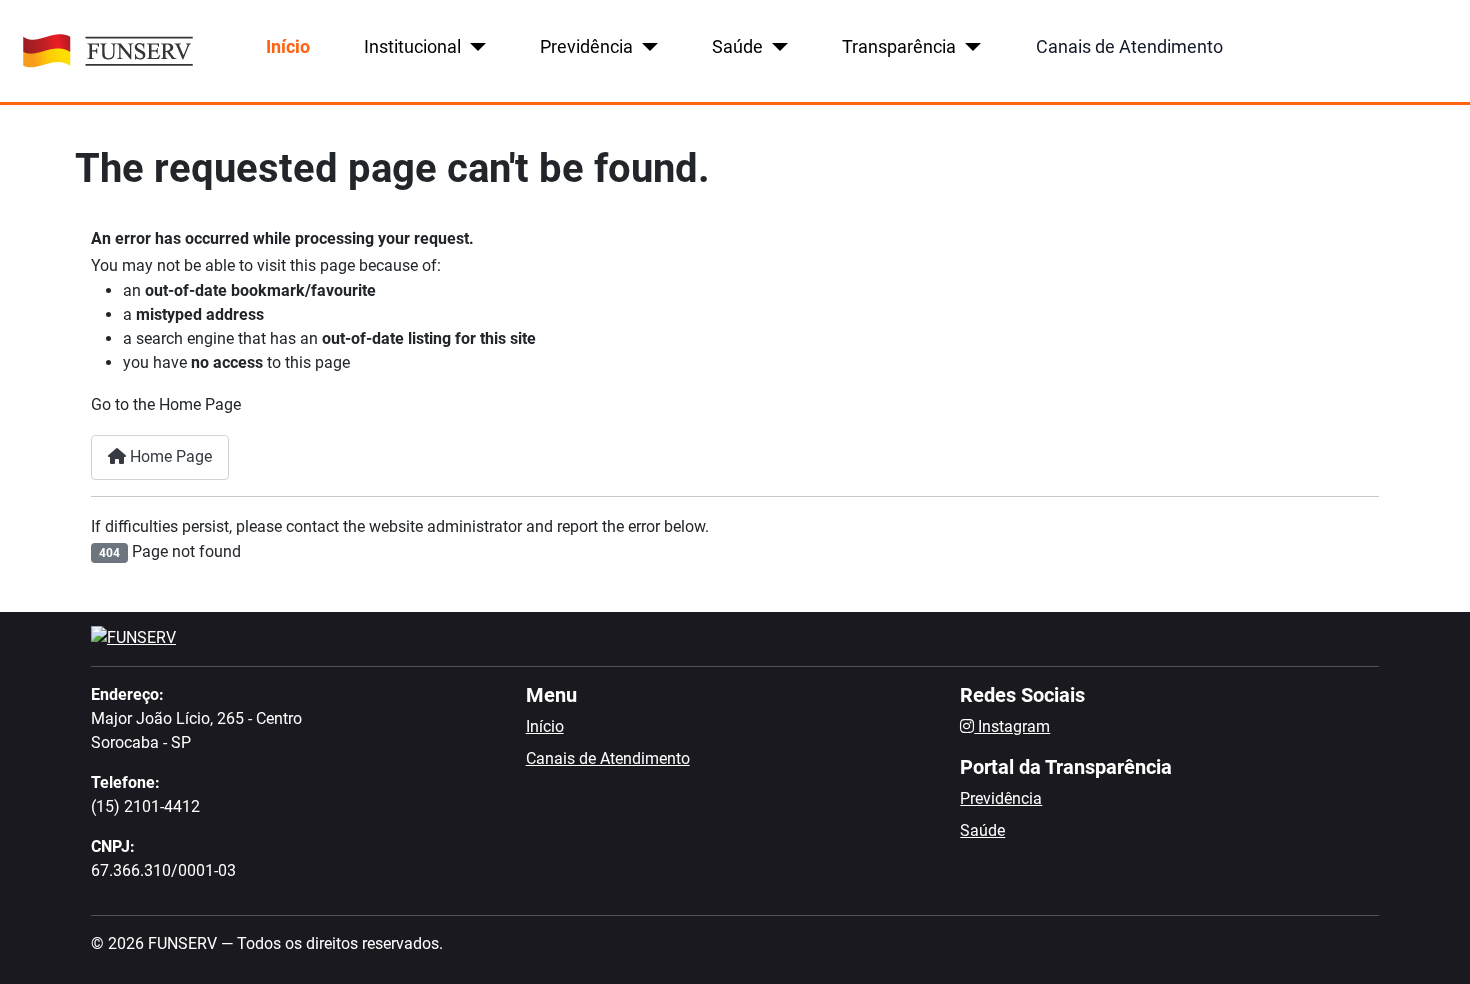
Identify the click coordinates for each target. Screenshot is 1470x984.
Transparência (899, 47)
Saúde (737, 47)
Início (288, 47)
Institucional (412, 47)
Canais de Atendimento (1129, 47)
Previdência (586, 47)
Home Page (169, 456)
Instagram (1012, 726)
